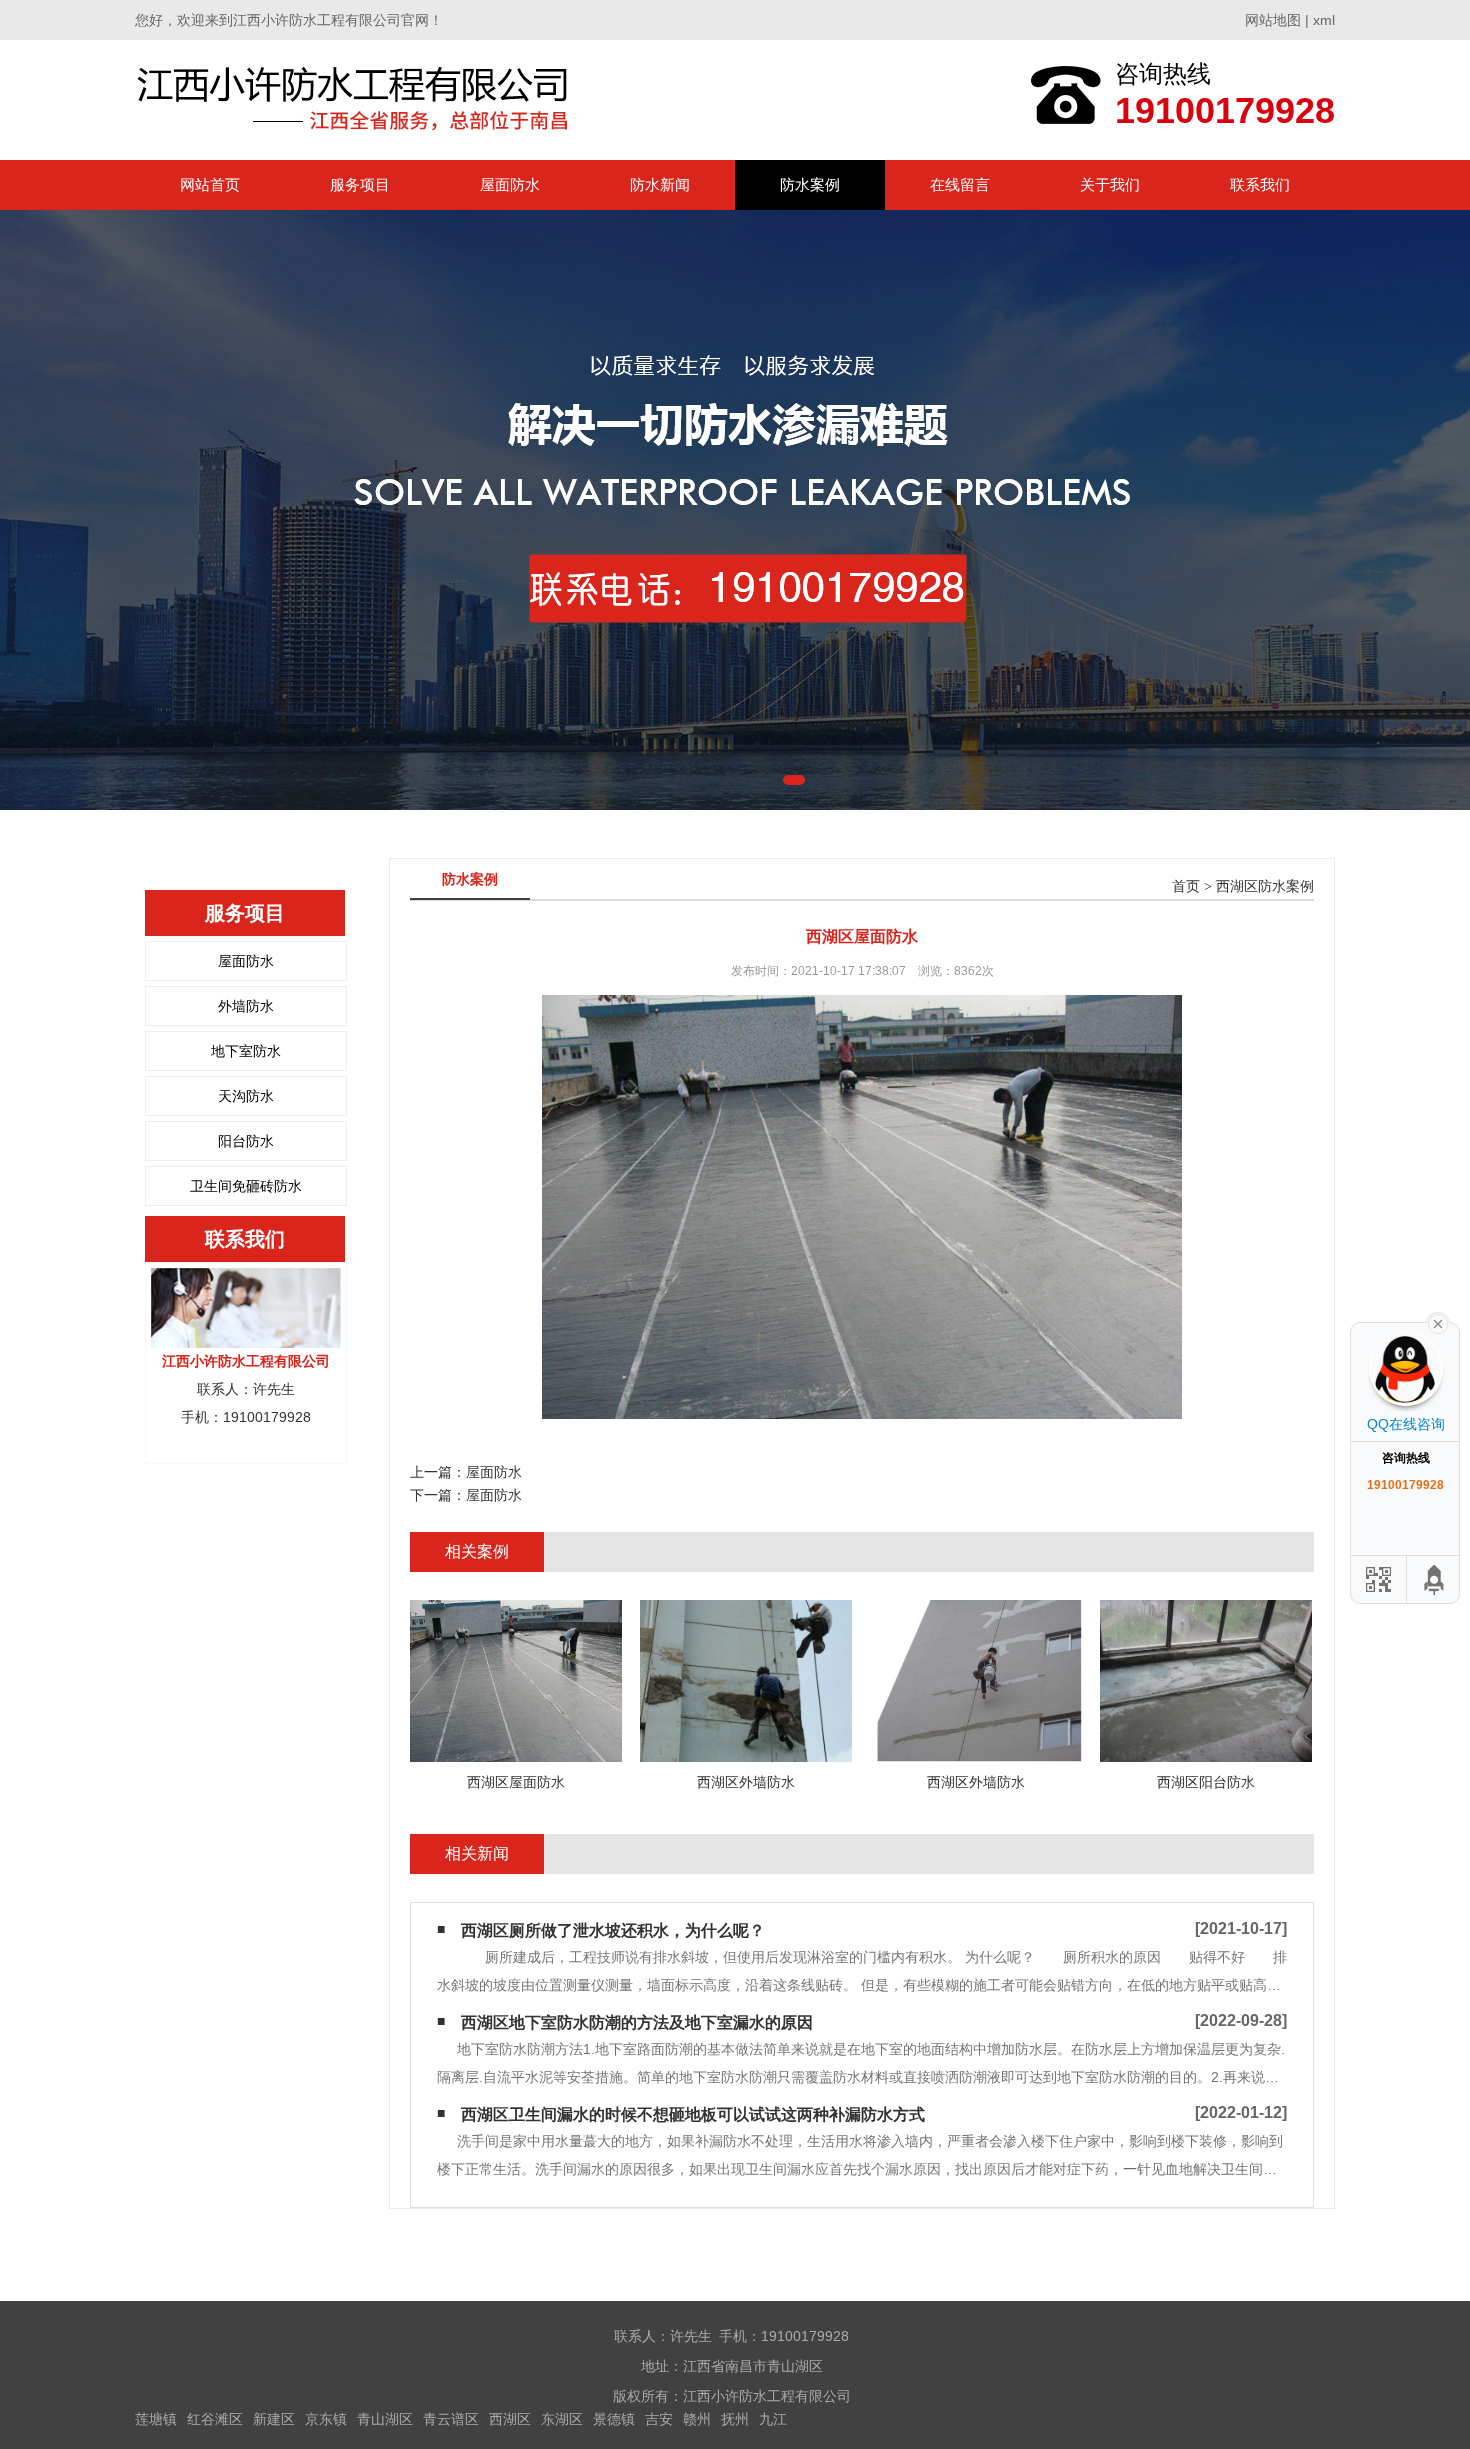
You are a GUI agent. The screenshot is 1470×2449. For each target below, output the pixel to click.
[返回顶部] (1435, 1579)
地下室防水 (246, 1051)
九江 (773, 2419)
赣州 (697, 2419)
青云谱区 (451, 2419)
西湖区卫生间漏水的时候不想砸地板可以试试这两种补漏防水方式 (693, 2114)
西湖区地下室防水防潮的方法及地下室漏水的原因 (637, 2022)
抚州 (735, 2419)
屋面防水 (510, 184)
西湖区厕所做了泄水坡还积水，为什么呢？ (613, 1930)
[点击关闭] (1438, 1322)
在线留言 (960, 184)
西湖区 (510, 2419)
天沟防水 (246, 1096)
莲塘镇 (156, 2419)
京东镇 (326, 2419)
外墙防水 (246, 1006)
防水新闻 (660, 184)
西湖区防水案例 (1265, 886)
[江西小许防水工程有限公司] (357, 99)
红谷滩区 (215, 2419)
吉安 (659, 2419)
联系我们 (1260, 184)
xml (1324, 20)
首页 (1186, 886)
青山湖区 (385, 2419)
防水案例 (810, 184)
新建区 (274, 2419)
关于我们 (1110, 184)
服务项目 (360, 184)
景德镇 (614, 2419)
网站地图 (1273, 20)
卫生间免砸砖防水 (246, 1186)
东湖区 (562, 2419)
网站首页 (210, 184)
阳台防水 (246, 1141)
